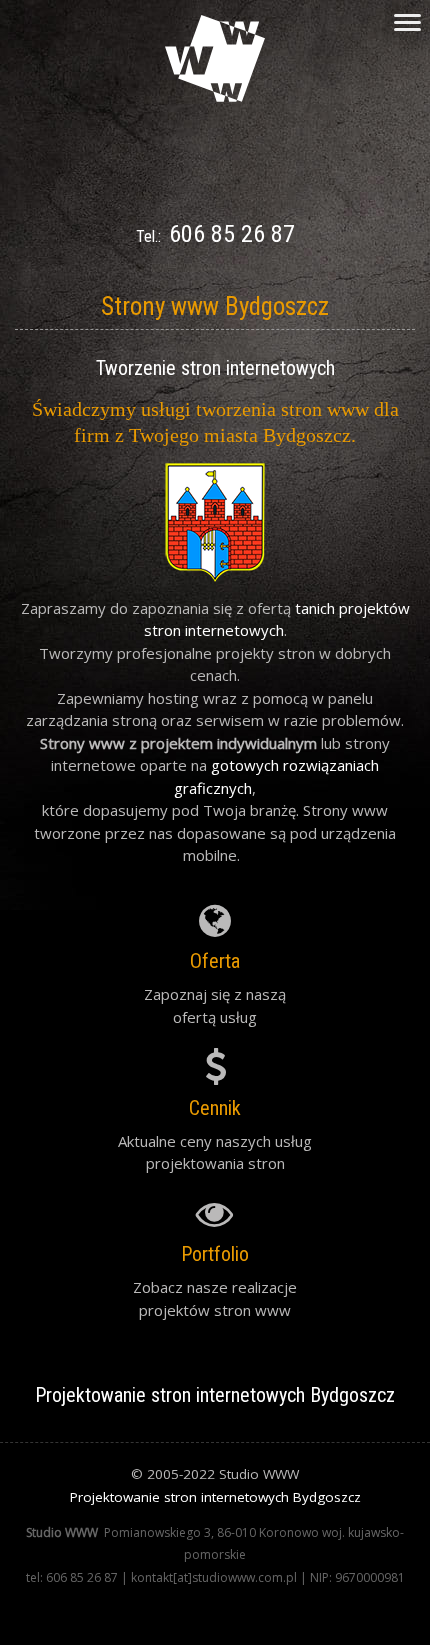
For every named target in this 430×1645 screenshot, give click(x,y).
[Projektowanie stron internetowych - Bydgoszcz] (215, 96)
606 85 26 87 (232, 234)
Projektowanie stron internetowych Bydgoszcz (215, 1497)
